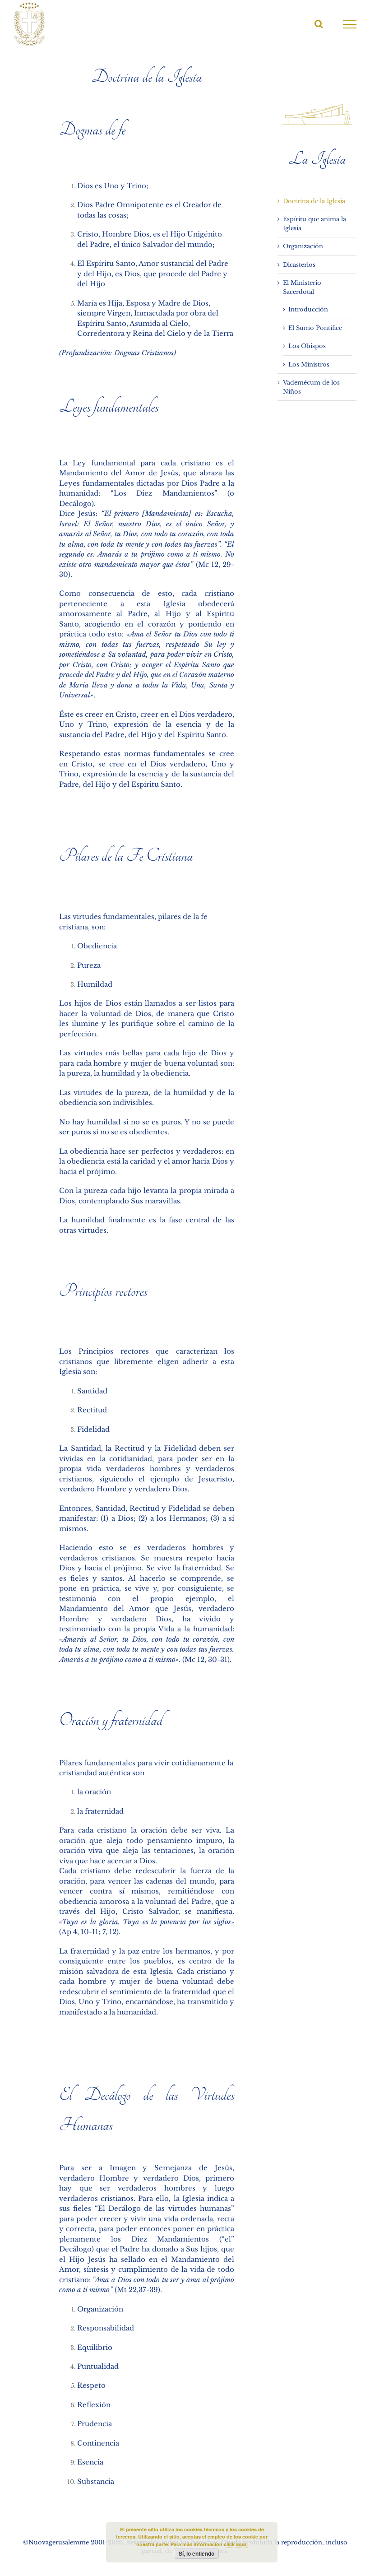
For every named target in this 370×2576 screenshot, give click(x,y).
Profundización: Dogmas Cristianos (118, 353)
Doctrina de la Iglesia (314, 201)
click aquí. (236, 2544)
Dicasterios (299, 265)
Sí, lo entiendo (197, 2553)
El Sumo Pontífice (315, 328)
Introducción (308, 309)
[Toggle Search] (319, 24)
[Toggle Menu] (350, 24)
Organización (303, 246)
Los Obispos (307, 346)
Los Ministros (309, 364)
